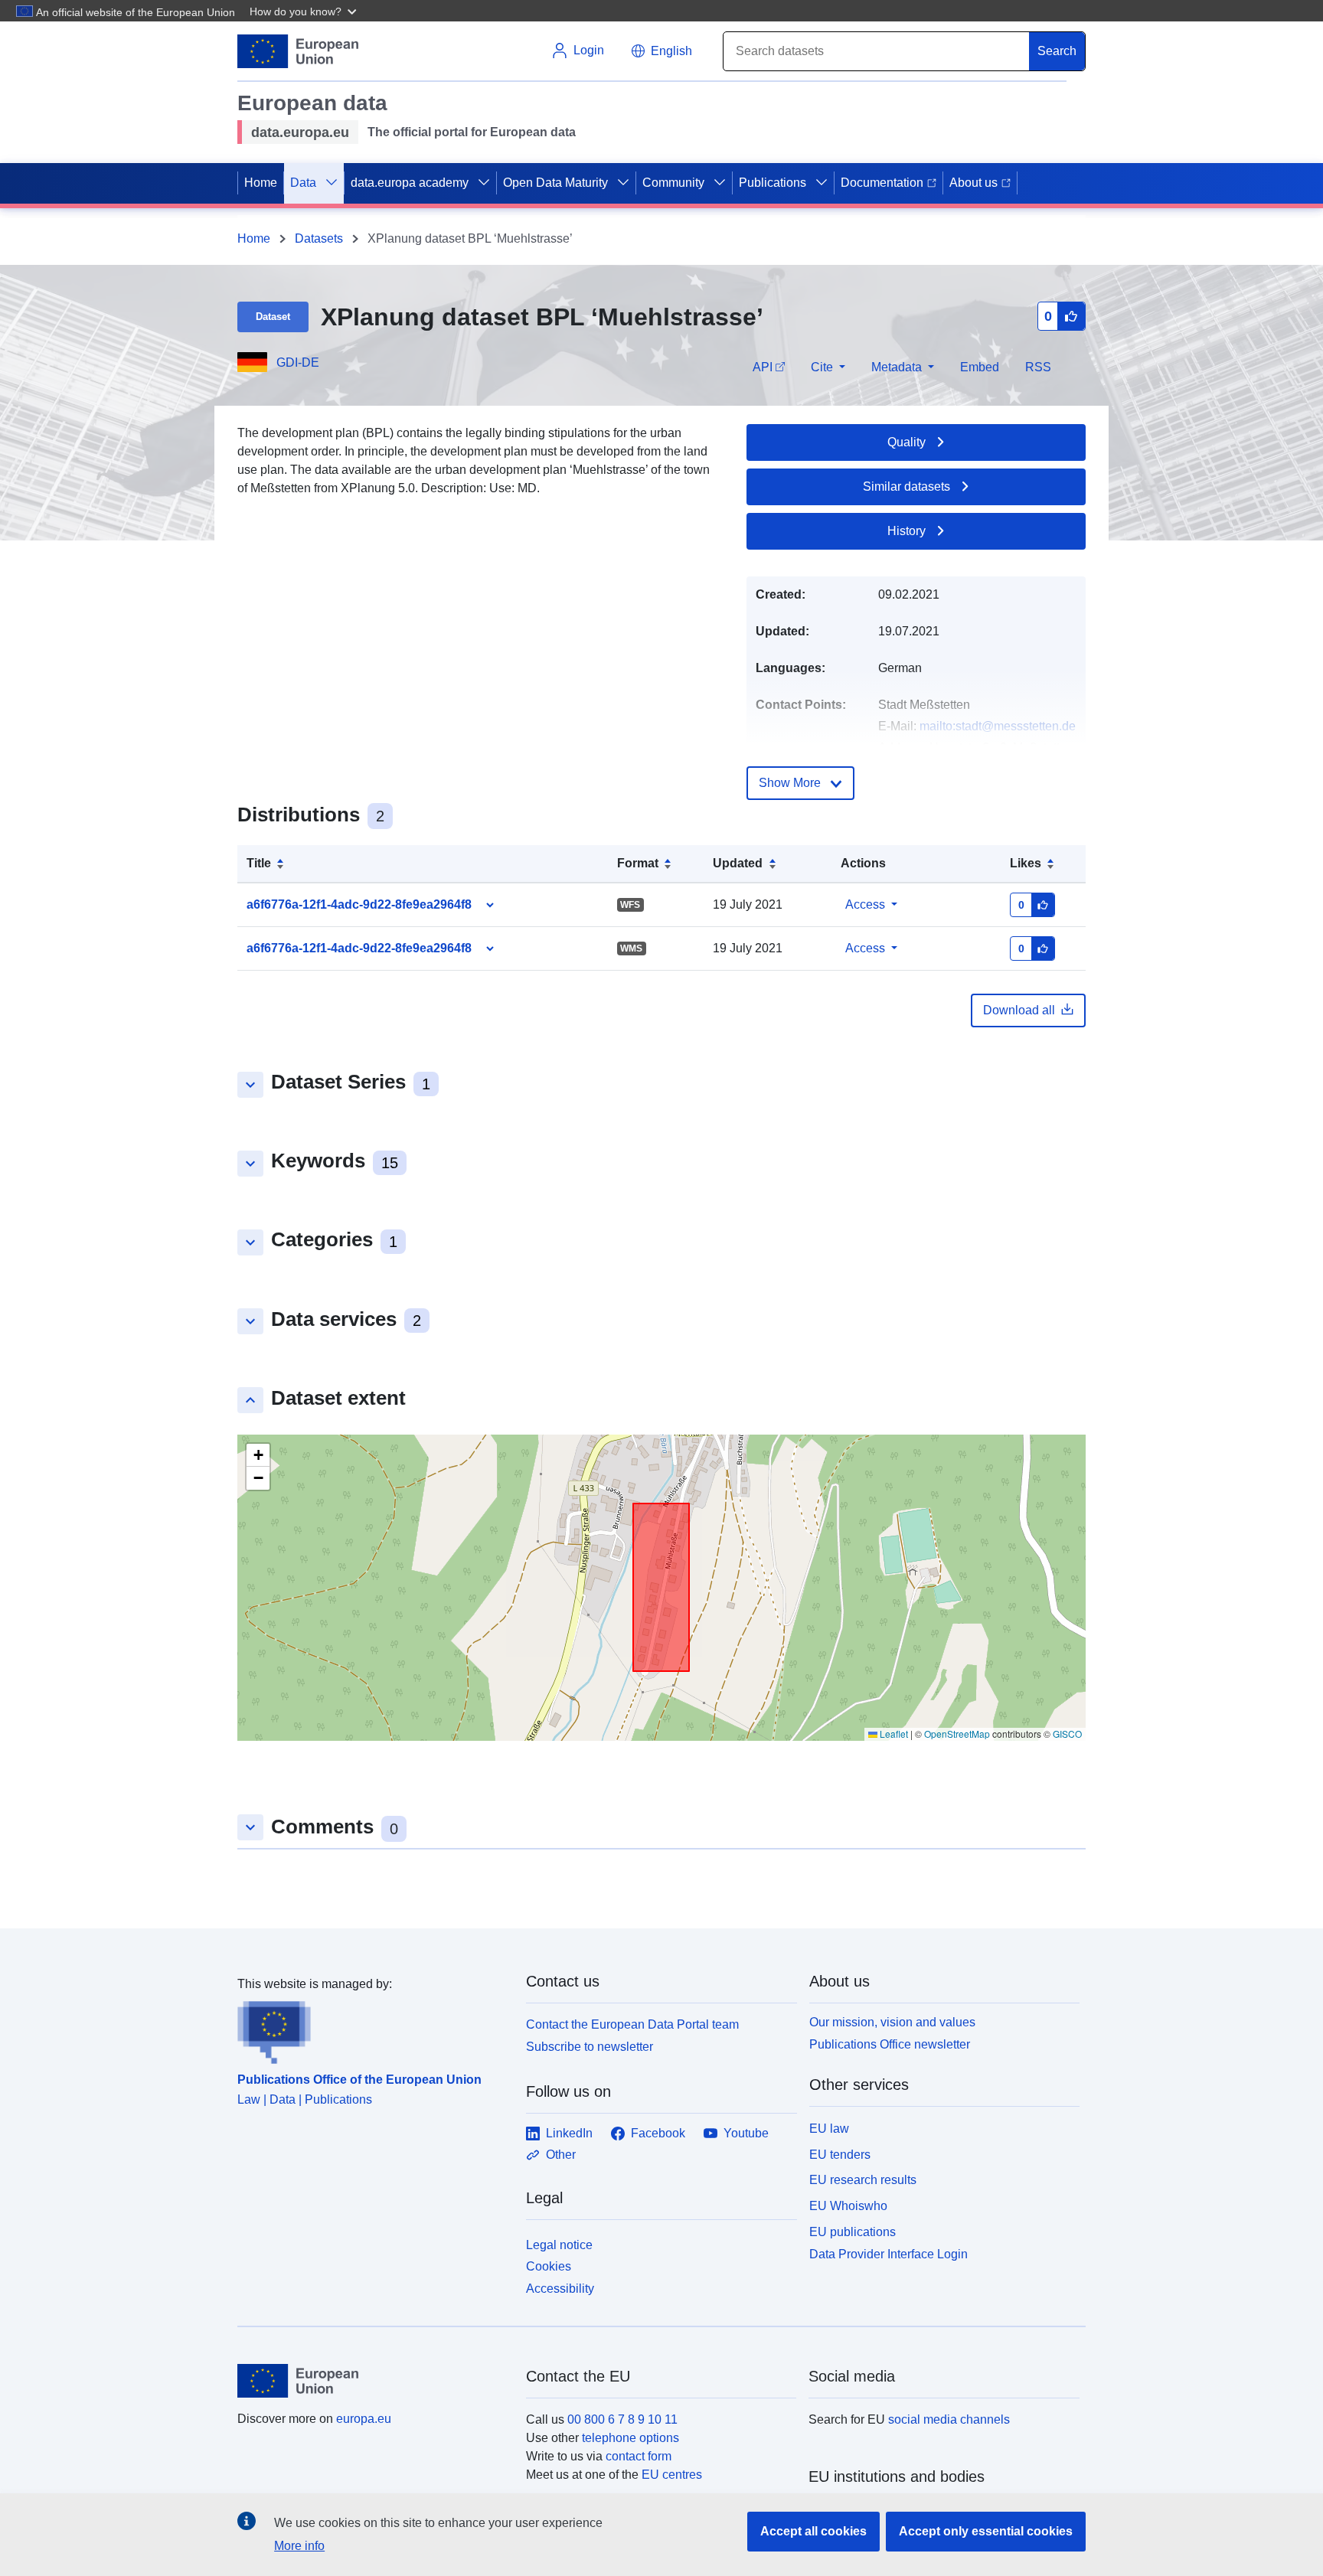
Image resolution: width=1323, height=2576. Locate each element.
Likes (1026, 863)
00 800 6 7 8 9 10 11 (622, 2419)
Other (561, 2155)
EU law (829, 2129)
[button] (305, 11)
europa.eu (364, 2419)
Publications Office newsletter (890, 2044)
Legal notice (559, 2245)
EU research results (863, 2180)
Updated (738, 863)
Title (259, 863)
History (906, 531)
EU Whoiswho (848, 2206)
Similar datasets (906, 486)
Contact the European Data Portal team (632, 2024)
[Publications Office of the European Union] (372, 2029)
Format (638, 863)
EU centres (672, 2475)
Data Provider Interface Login (889, 2253)
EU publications (853, 2232)
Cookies (549, 2266)
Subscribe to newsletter (590, 2047)
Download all (1019, 1010)
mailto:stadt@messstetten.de (998, 726)
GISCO (1067, 1734)
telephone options (630, 2438)
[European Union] (373, 2381)
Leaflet (893, 1734)
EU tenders (840, 2155)
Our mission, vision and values (892, 2022)
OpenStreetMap (957, 1734)
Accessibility (560, 2289)
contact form (639, 2456)
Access (865, 904)
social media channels (949, 2419)
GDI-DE (298, 362)
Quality (906, 442)
